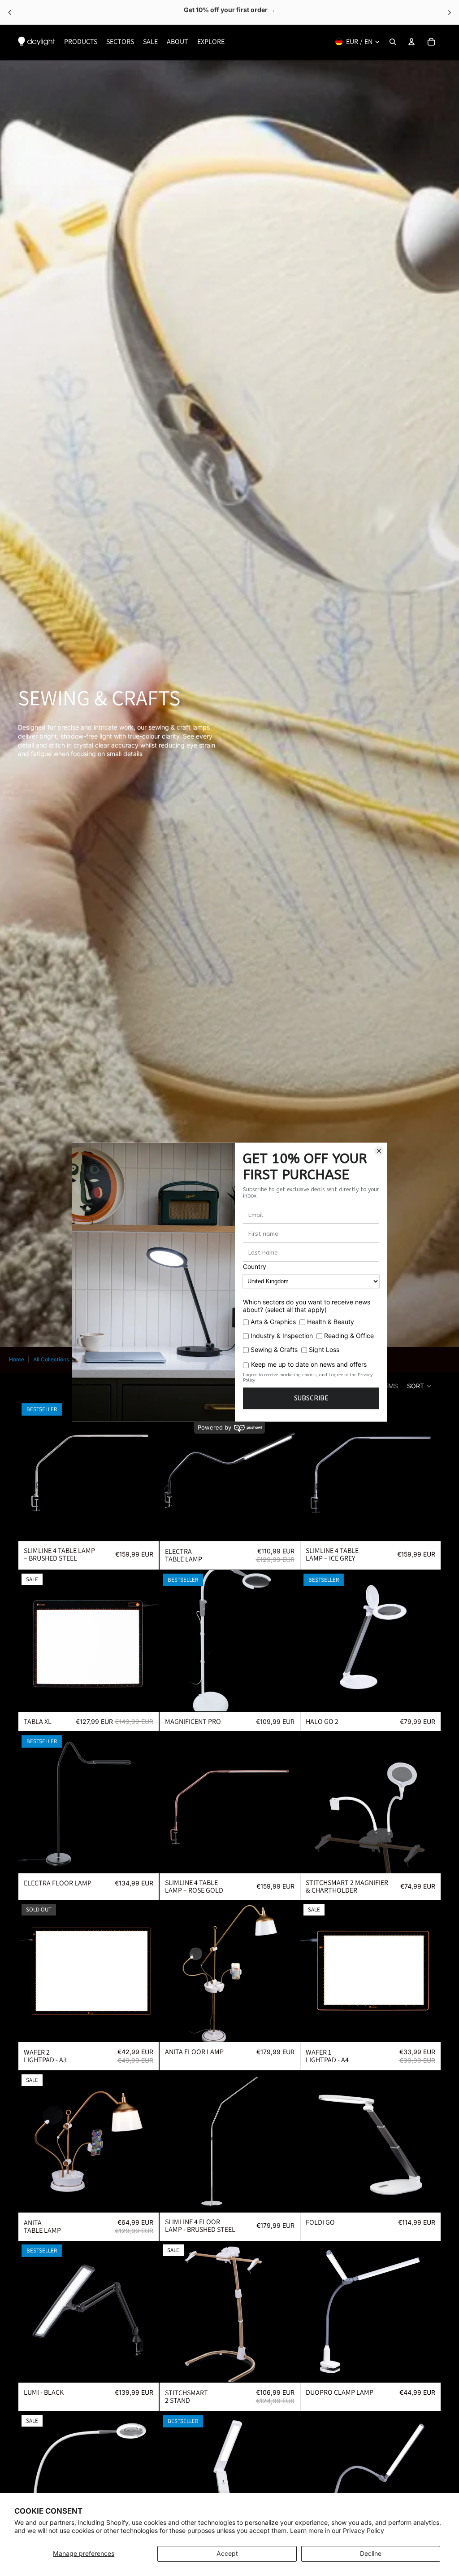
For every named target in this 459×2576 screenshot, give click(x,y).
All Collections (51, 1359)
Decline (371, 2553)
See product (262, 12)
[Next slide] (146, 1470)
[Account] (411, 42)
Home (17, 1359)
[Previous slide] (31, 1470)
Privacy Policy (364, 2530)
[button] (420, 1386)
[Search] (393, 42)
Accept (227, 2553)
